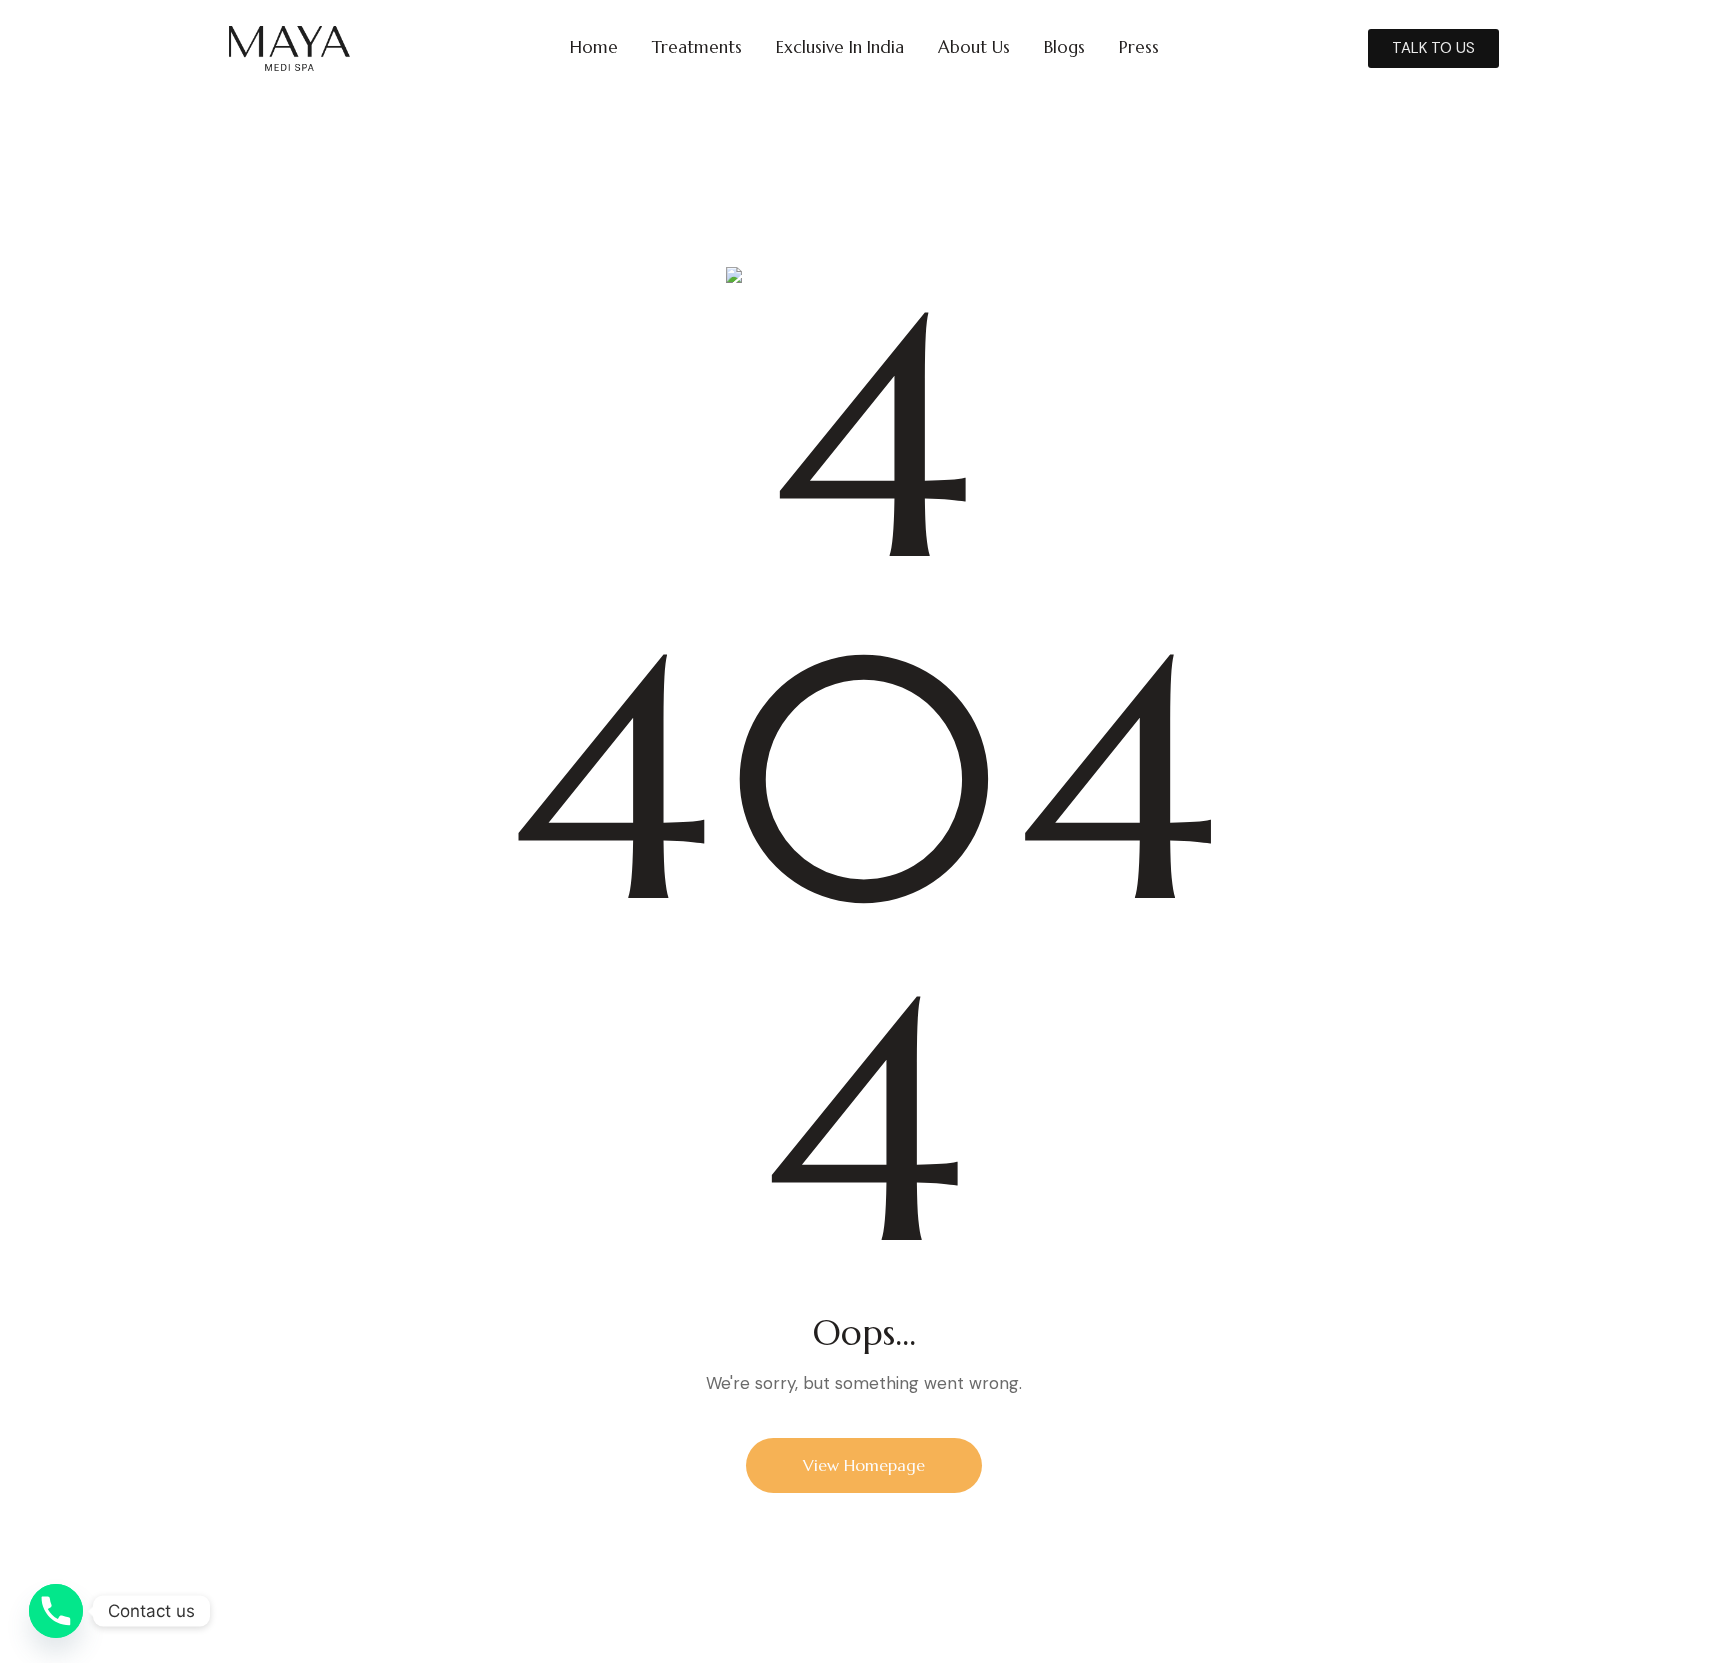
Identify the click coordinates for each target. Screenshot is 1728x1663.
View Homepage (864, 1465)
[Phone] (56, 1611)
